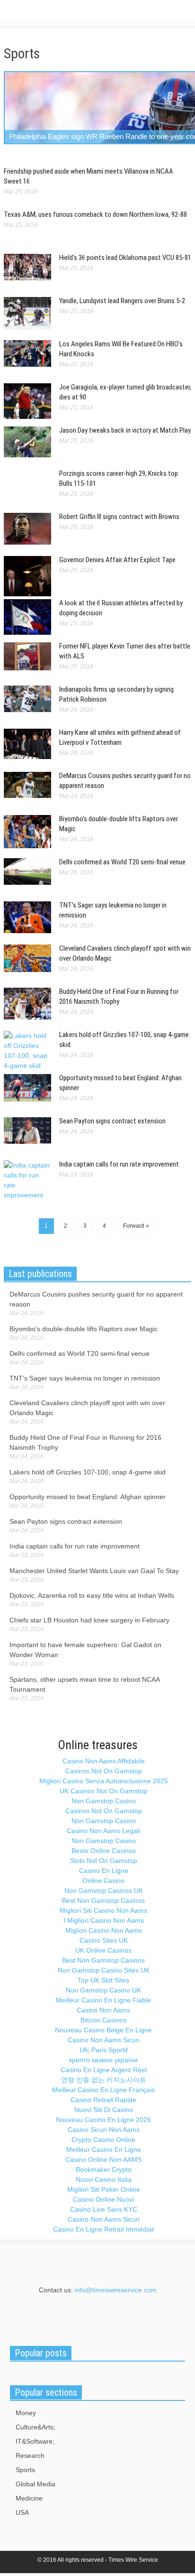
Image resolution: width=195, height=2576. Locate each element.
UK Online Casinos (103, 1950)
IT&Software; (35, 2441)
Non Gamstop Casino (104, 1801)
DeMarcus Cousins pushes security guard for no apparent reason (96, 1299)
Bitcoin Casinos (103, 2020)
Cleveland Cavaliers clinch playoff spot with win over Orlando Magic (87, 1408)
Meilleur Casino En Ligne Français (103, 2090)
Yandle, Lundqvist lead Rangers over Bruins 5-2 (122, 301)
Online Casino (103, 1881)
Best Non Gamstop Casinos (103, 1900)
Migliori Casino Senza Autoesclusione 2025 (104, 1781)
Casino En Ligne (104, 1871)
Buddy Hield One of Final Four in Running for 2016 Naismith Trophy (85, 1442)
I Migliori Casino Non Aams (104, 1920)
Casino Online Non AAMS (103, 2159)
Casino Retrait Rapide (103, 2100)
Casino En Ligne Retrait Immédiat (103, 2229)
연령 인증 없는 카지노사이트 (104, 2080)
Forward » (135, 1226)
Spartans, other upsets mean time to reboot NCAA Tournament (84, 1684)
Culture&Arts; (35, 2427)
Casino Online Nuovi (103, 2199)
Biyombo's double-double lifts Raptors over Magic (84, 1329)
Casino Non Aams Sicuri (104, 2040)
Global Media (35, 2484)
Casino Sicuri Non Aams (104, 2130)
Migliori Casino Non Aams (104, 1930)
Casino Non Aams (103, 2010)
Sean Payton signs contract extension (112, 1121)
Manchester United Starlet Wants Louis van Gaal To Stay (94, 1571)
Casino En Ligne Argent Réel (104, 2070)
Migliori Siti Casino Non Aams (103, 1910)
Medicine (29, 2498)
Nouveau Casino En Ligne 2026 (103, 2120)
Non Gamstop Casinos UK (104, 1890)
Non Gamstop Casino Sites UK (104, 1970)
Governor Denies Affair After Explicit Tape (117, 560)
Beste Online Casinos (104, 1851)
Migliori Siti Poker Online (104, 2189)
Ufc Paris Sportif (104, 2050)
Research (30, 2456)
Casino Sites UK (104, 1940)
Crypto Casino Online (103, 2140)
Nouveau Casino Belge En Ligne (103, 2030)
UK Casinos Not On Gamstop (103, 1791)
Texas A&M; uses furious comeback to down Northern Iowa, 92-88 (95, 214)
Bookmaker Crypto (104, 2169)
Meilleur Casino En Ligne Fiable (103, 2000)
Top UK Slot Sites (103, 1980)
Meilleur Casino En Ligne (104, 2150)
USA (22, 2512)
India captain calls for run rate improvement (119, 1164)
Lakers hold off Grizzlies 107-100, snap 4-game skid (88, 1472)
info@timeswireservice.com (116, 2290)
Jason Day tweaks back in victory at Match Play (125, 430)
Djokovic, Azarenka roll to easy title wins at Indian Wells (92, 1595)
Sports (25, 2470)
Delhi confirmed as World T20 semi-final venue (122, 862)
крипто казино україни (103, 2060)
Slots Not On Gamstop (104, 1861)
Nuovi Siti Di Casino (104, 2110)
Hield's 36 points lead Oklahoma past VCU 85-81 (125, 258)
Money (26, 2413)
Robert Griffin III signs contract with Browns (119, 517)
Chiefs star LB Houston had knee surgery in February (89, 1620)
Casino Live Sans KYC (104, 2209)
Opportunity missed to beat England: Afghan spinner (88, 1497)
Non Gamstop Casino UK (103, 1990)
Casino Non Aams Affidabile (104, 1761)
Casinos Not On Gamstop (104, 1771)
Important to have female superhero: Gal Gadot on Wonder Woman (85, 1650)
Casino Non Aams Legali (103, 1831)
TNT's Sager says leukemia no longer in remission (85, 1378)
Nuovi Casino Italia (104, 2179)
